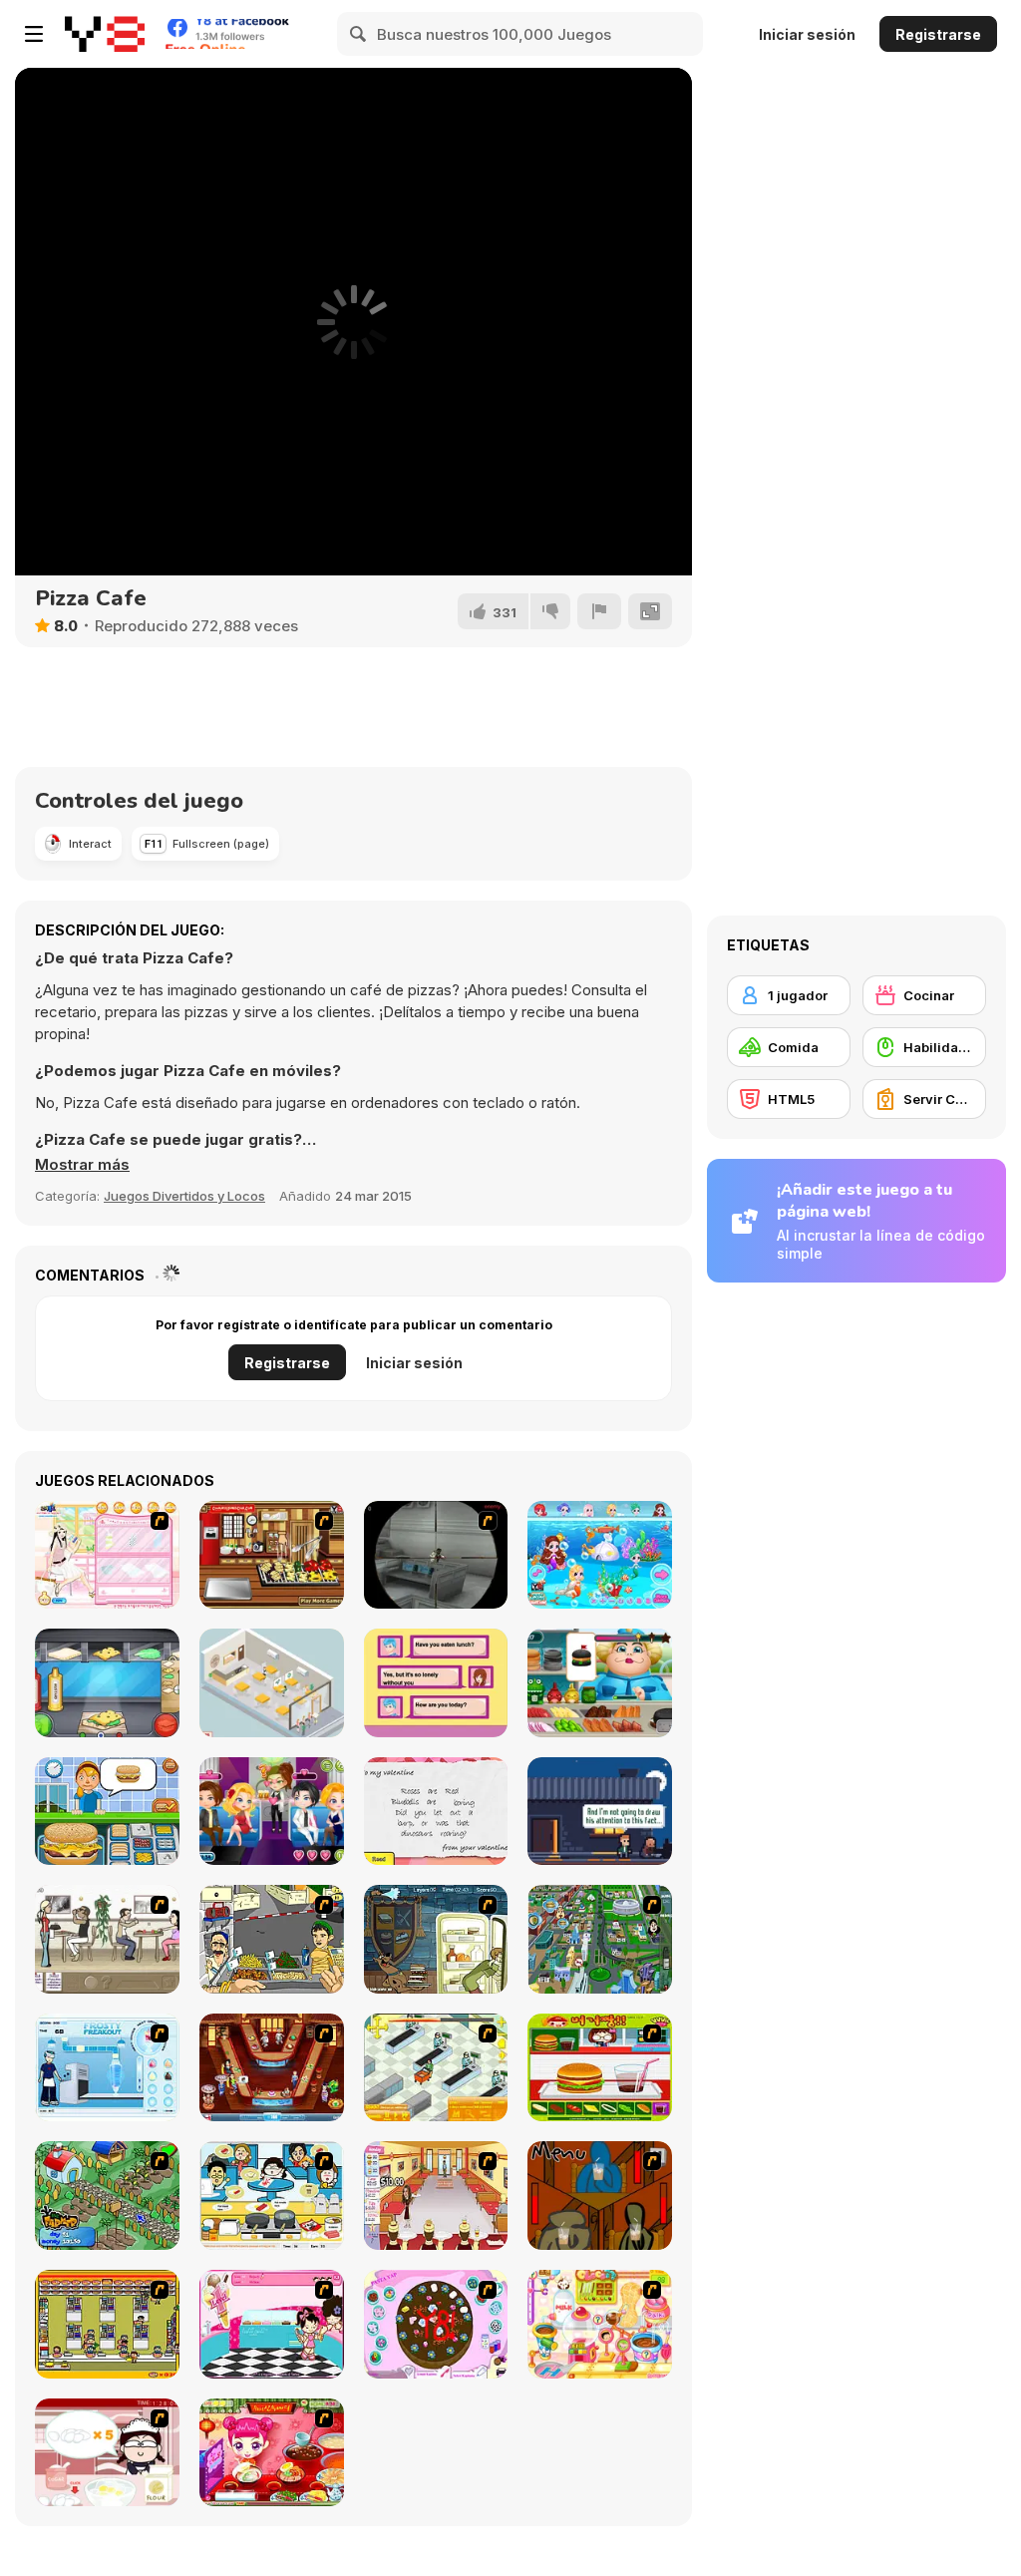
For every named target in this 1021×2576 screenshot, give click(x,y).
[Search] (359, 34)
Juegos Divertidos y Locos (184, 1196)
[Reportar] (599, 611)
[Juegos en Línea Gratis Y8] (105, 34)
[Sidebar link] (34, 34)
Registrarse (938, 34)
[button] (82, 1165)
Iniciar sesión (807, 34)
